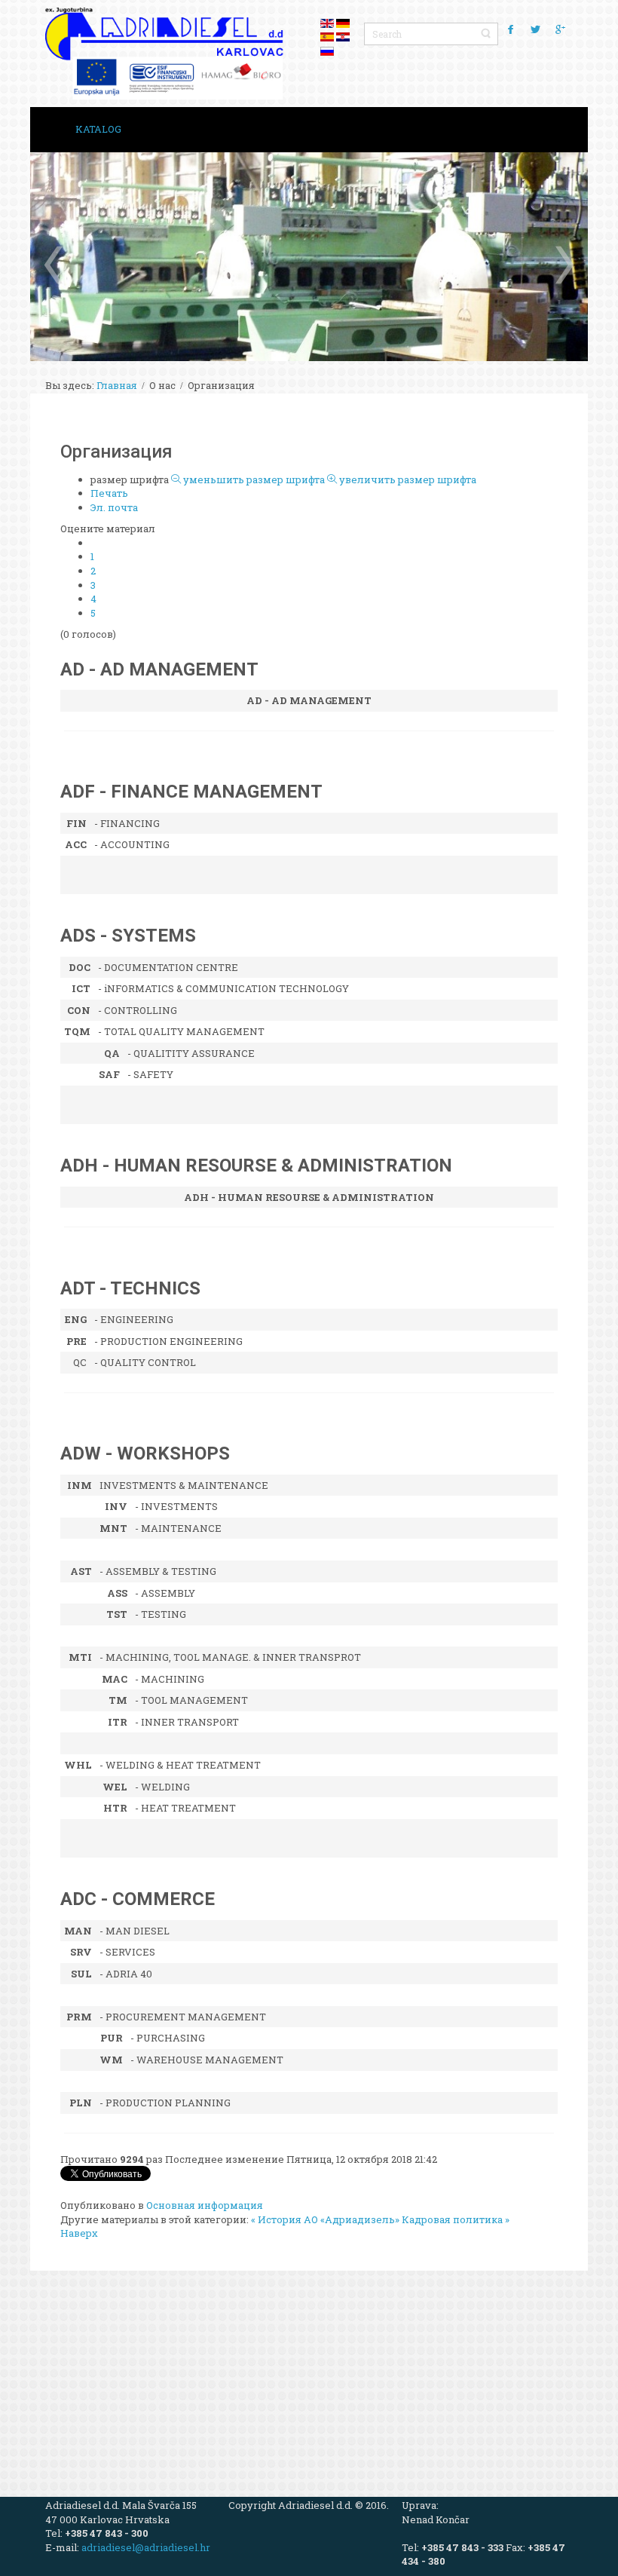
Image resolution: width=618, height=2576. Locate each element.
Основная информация (205, 2205)
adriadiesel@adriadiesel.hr (146, 2547)
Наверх (79, 2233)
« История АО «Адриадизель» (325, 2219)
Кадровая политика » (456, 2219)
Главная (117, 385)
